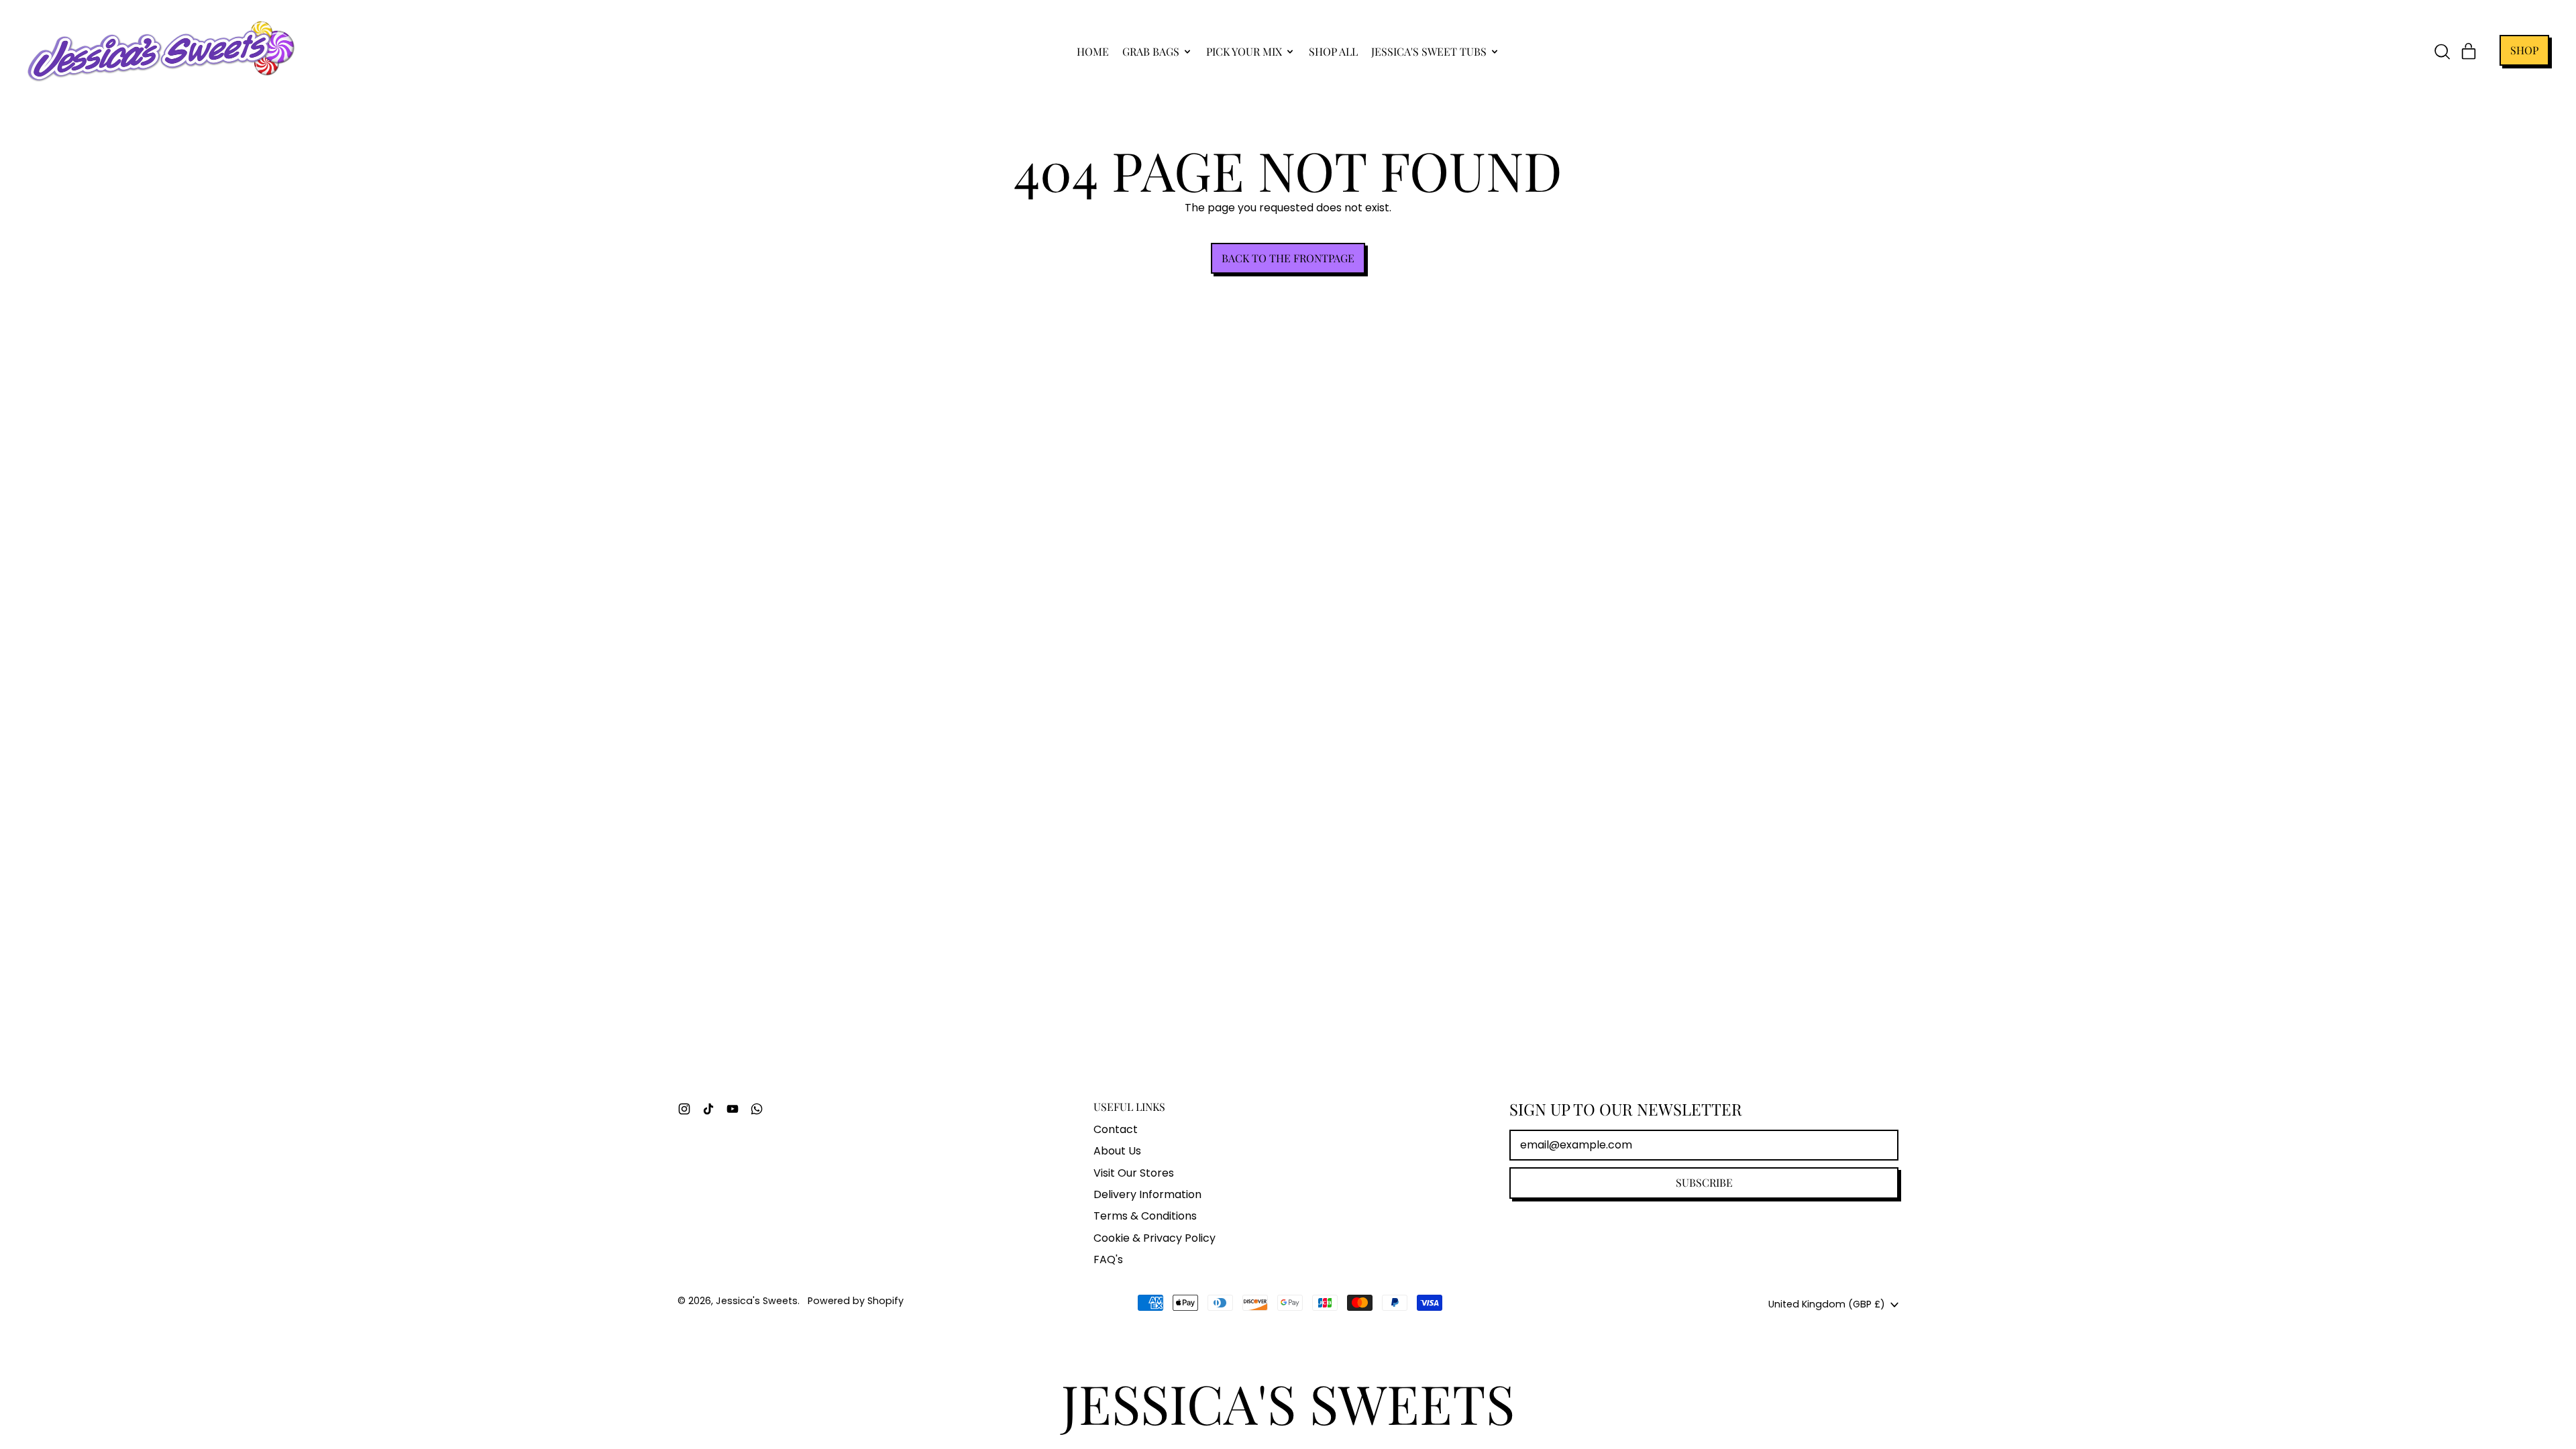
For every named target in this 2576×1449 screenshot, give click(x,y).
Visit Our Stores (1134, 1173)
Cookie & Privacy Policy (1155, 1238)
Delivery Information (1147, 1194)
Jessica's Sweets (757, 1301)
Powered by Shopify (856, 1301)
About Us (1117, 1151)
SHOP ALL (1333, 51)
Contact (1116, 1129)
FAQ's (1108, 1259)
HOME (1093, 51)
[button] (2442, 52)
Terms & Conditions (1145, 1216)
